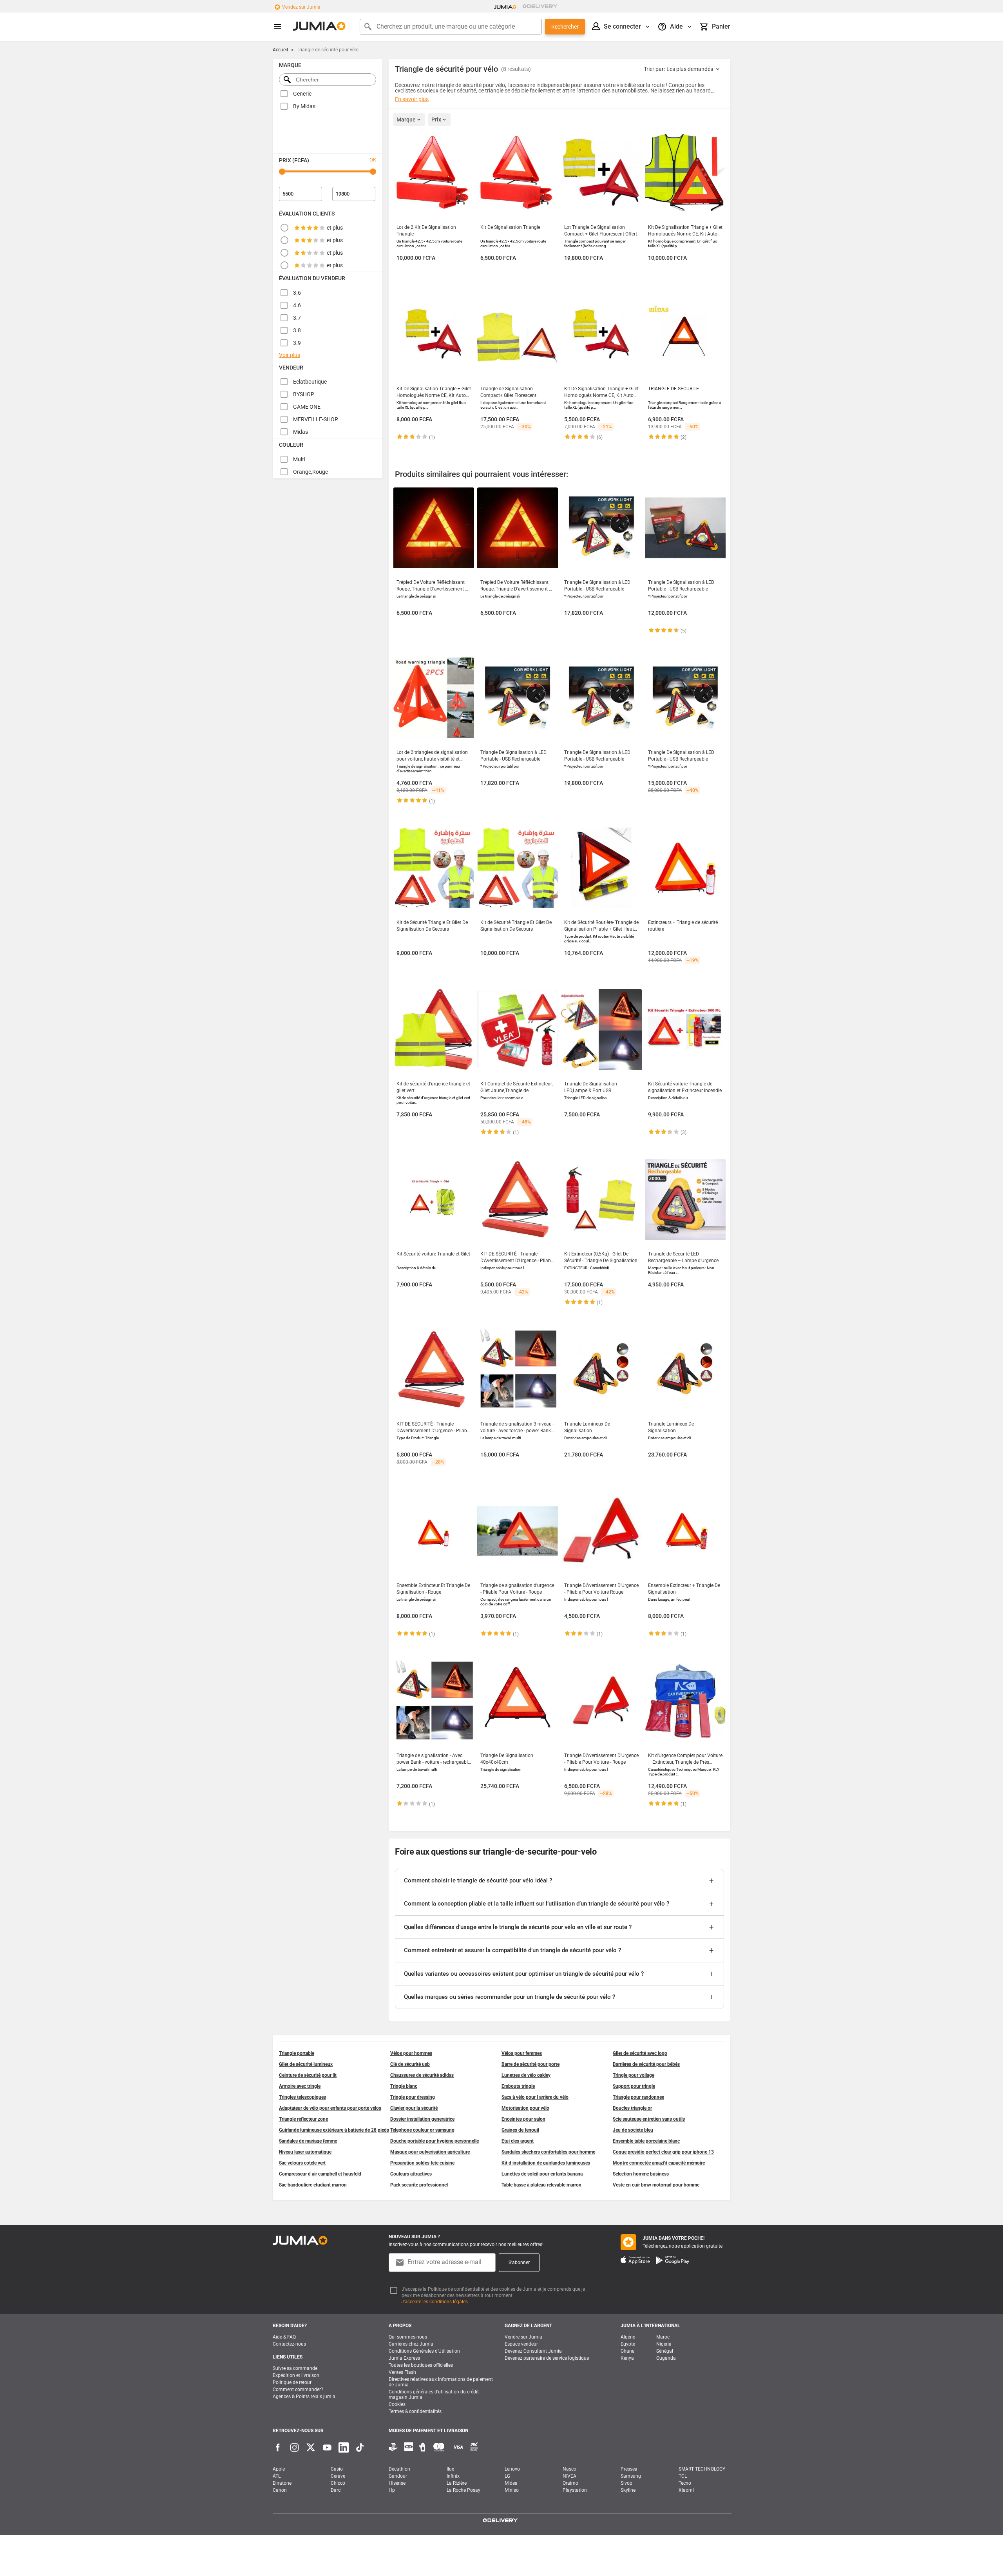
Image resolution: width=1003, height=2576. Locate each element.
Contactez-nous (289, 2344)
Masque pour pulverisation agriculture (430, 2152)
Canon (280, 2490)
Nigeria (664, 2344)
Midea (511, 2483)
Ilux (450, 2469)
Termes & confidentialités (415, 2411)
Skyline (628, 2490)
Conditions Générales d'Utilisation (424, 2351)
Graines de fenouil (520, 2130)
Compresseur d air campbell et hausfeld (320, 2174)
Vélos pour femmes (522, 2053)
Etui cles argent (518, 2141)
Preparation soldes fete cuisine (422, 2163)
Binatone (282, 2483)
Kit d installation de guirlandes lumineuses (546, 2163)
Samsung (631, 2476)
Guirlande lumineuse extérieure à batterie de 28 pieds (334, 2130)
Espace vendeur (521, 2344)
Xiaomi (686, 2490)
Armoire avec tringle (300, 2086)
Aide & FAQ (284, 2337)
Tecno (685, 2483)
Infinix (453, 2476)
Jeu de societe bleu (633, 2130)
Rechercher (565, 27)
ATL (277, 2476)
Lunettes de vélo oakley (526, 2075)
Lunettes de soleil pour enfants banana (542, 2174)
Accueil (280, 50)
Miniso (512, 2490)
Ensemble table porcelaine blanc (646, 2141)
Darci (336, 2490)
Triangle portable (297, 2053)
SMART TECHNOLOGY (702, 2469)
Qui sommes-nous (408, 2337)
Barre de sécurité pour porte (530, 2064)
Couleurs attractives (411, 2174)
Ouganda (666, 2358)
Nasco (569, 2469)
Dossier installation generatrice (422, 2119)
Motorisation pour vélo (525, 2108)
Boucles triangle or (632, 2108)
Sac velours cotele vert (302, 2163)
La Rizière (457, 2483)
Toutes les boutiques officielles (421, 2365)
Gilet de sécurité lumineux (306, 2064)
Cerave (338, 2476)
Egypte (628, 2344)
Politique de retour (292, 2382)
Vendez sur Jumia (301, 7)
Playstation (575, 2490)
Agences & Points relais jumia (304, 2397)
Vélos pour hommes (411, 2053)
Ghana (628, 2351)
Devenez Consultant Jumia (533, 2351)
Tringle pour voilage (634, 2075)
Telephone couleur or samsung (422, 2130)
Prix (436, 120)
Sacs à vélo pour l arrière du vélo (535, 2097)
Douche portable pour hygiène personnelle (435, 2141)
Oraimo (570, 2483)
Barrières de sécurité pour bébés (646, 2064)
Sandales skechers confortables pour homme (548, 2152)
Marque (406, 120)
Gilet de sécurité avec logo (640, 2053)
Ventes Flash (402, 2372)
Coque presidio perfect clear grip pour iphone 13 (663, 2152)
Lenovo (512, 2469)
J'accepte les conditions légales (435, 2302)
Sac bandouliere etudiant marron (313, 2185)
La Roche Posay (463, 2490)
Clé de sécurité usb (410, 2064)
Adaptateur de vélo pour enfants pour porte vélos (330, 2108)
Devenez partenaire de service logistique (547, 2358)
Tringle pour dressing (413, 2097)
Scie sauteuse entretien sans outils (649, 2119)
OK (373, 160)
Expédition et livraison (296, 2375)
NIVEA (569, 2476)
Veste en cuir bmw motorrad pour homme (656, 2185)
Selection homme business (641, 2174)
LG (507, 2476)
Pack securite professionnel (419, 2185)
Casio (337, 2469)
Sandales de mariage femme (308, 2141)
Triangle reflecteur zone (303, 2119)
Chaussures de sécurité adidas (422, 2075)
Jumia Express (404, 2358)
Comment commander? (298, 2389)
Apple (279, 2469)
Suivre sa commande (295, 2368)
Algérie (628, 2337)
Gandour (398, 2476)
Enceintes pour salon (523, 2119)
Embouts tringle (518, 2086)
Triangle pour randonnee (638, 2097)
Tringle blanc (404, 2086)
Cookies (397, 2404)
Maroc (663, 2337)
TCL (683, 2476)
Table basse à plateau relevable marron (541, 2185)
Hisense (397, 2483)
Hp (392, 2490)
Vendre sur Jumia (523, 2337)
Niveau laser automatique (305, 2152)
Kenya (627, 2358)
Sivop (626, 2483)
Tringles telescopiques (302, 2097)
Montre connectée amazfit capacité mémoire (659, 2163)
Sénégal (665, 2351)
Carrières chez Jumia (411, 2344)
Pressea (629, 2469)
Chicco (338, 2483)
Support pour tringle (634, 2086)
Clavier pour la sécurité (414, 2108)
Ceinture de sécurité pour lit (308, 2075)
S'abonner (519, 2263)
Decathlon (399, 2469)
